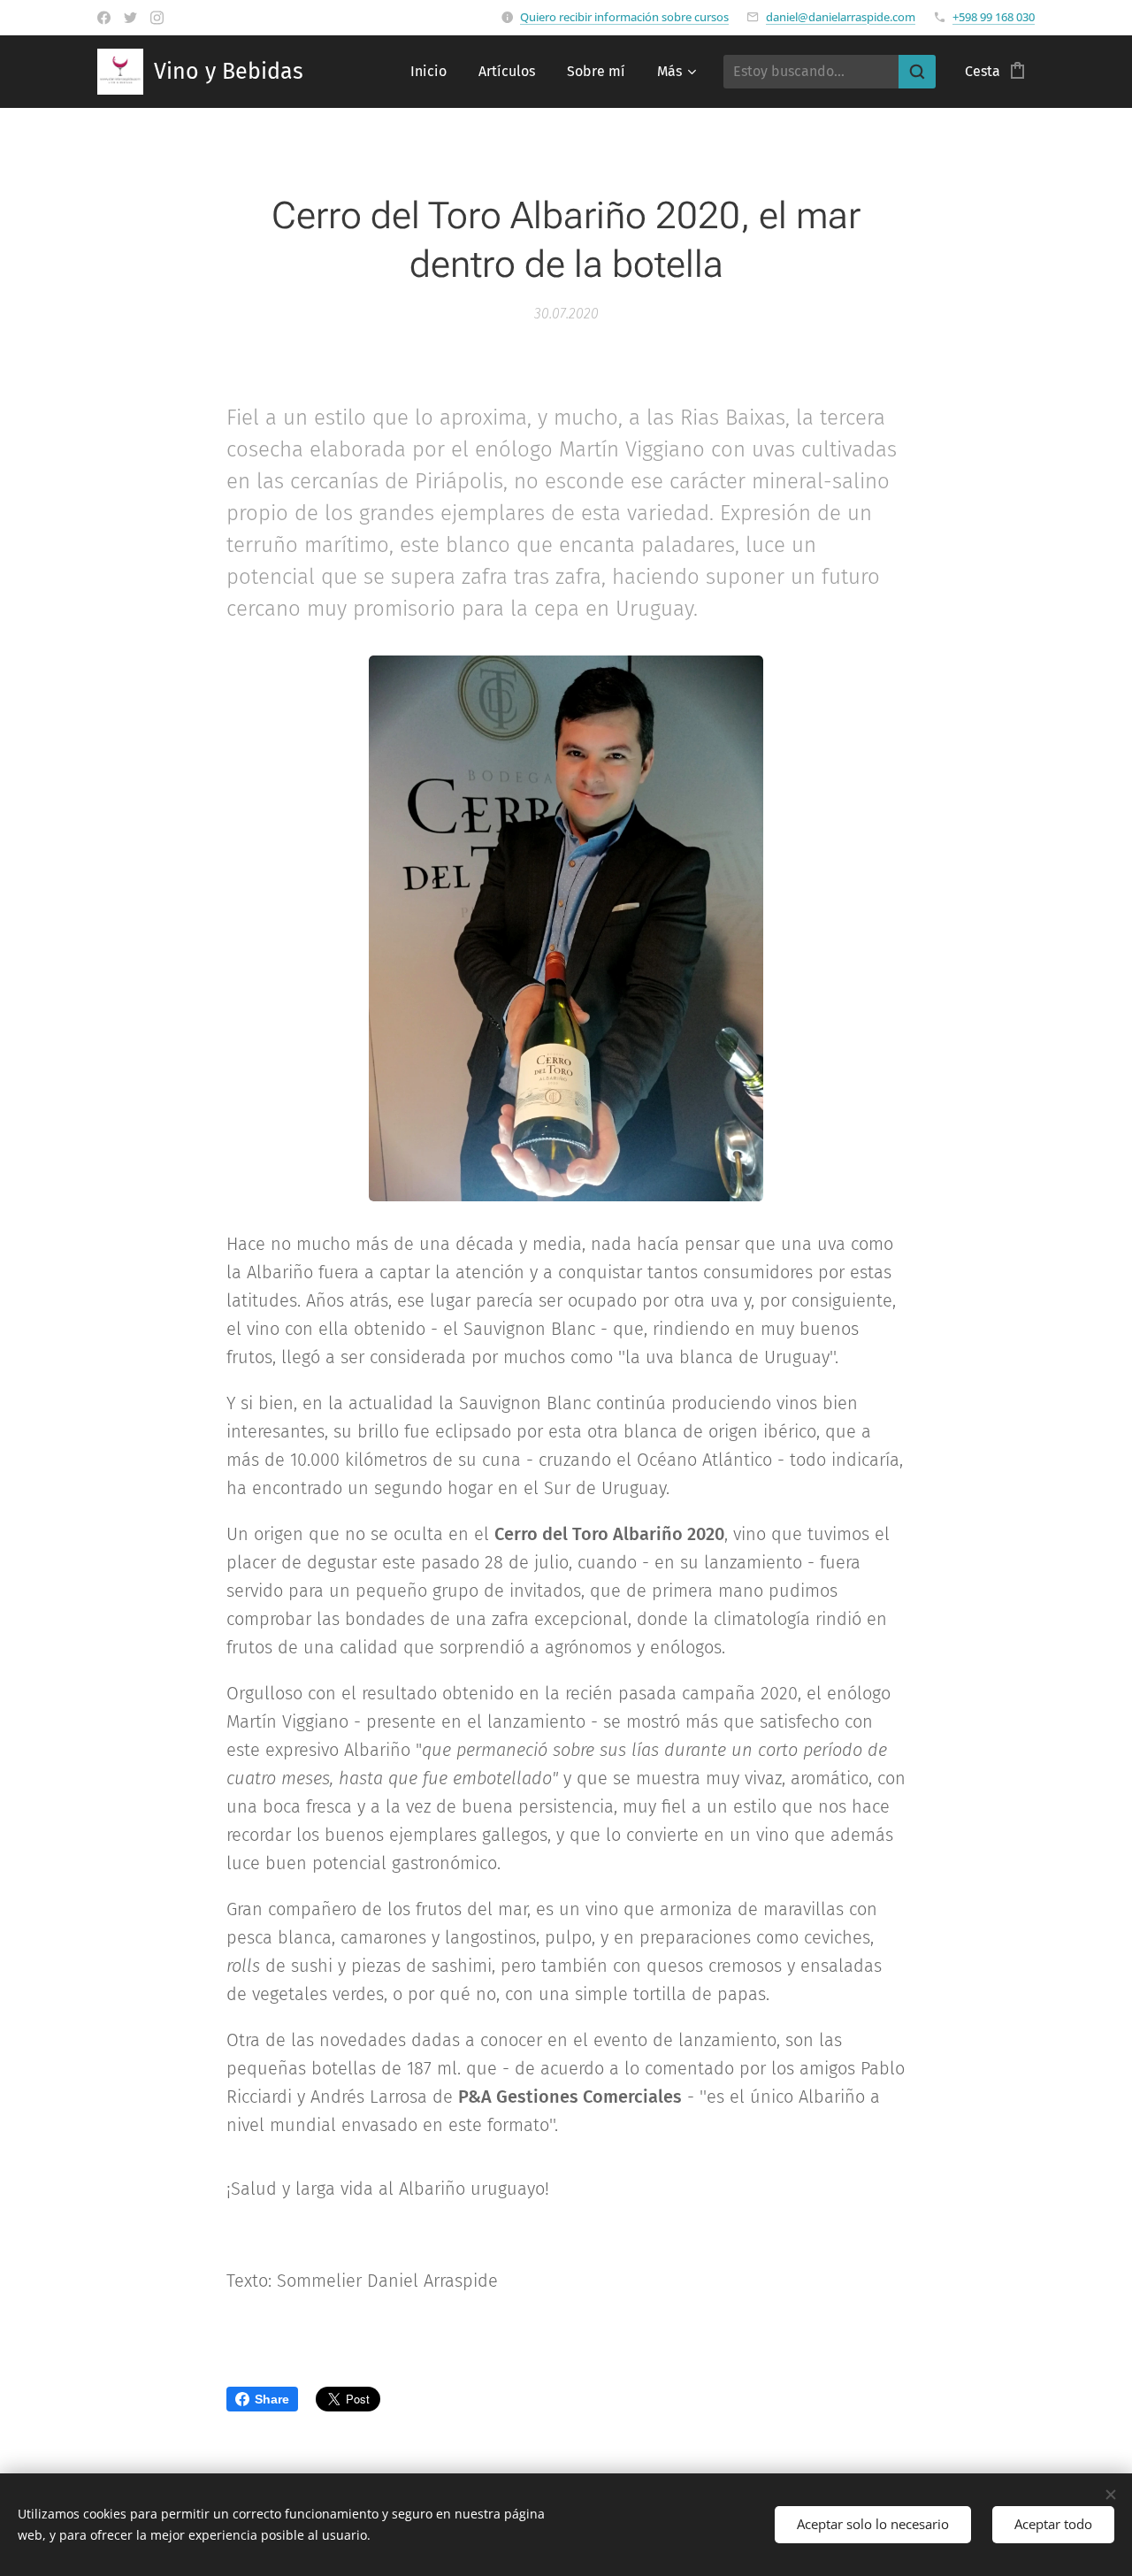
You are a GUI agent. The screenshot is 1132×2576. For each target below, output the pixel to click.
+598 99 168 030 (994, 17)
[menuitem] (428, 72)
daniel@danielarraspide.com (841, 17)
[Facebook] (104, 18)
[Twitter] (130, 18)
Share (272, 2399)
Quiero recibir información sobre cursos (624, 17)
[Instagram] (157, 18)
